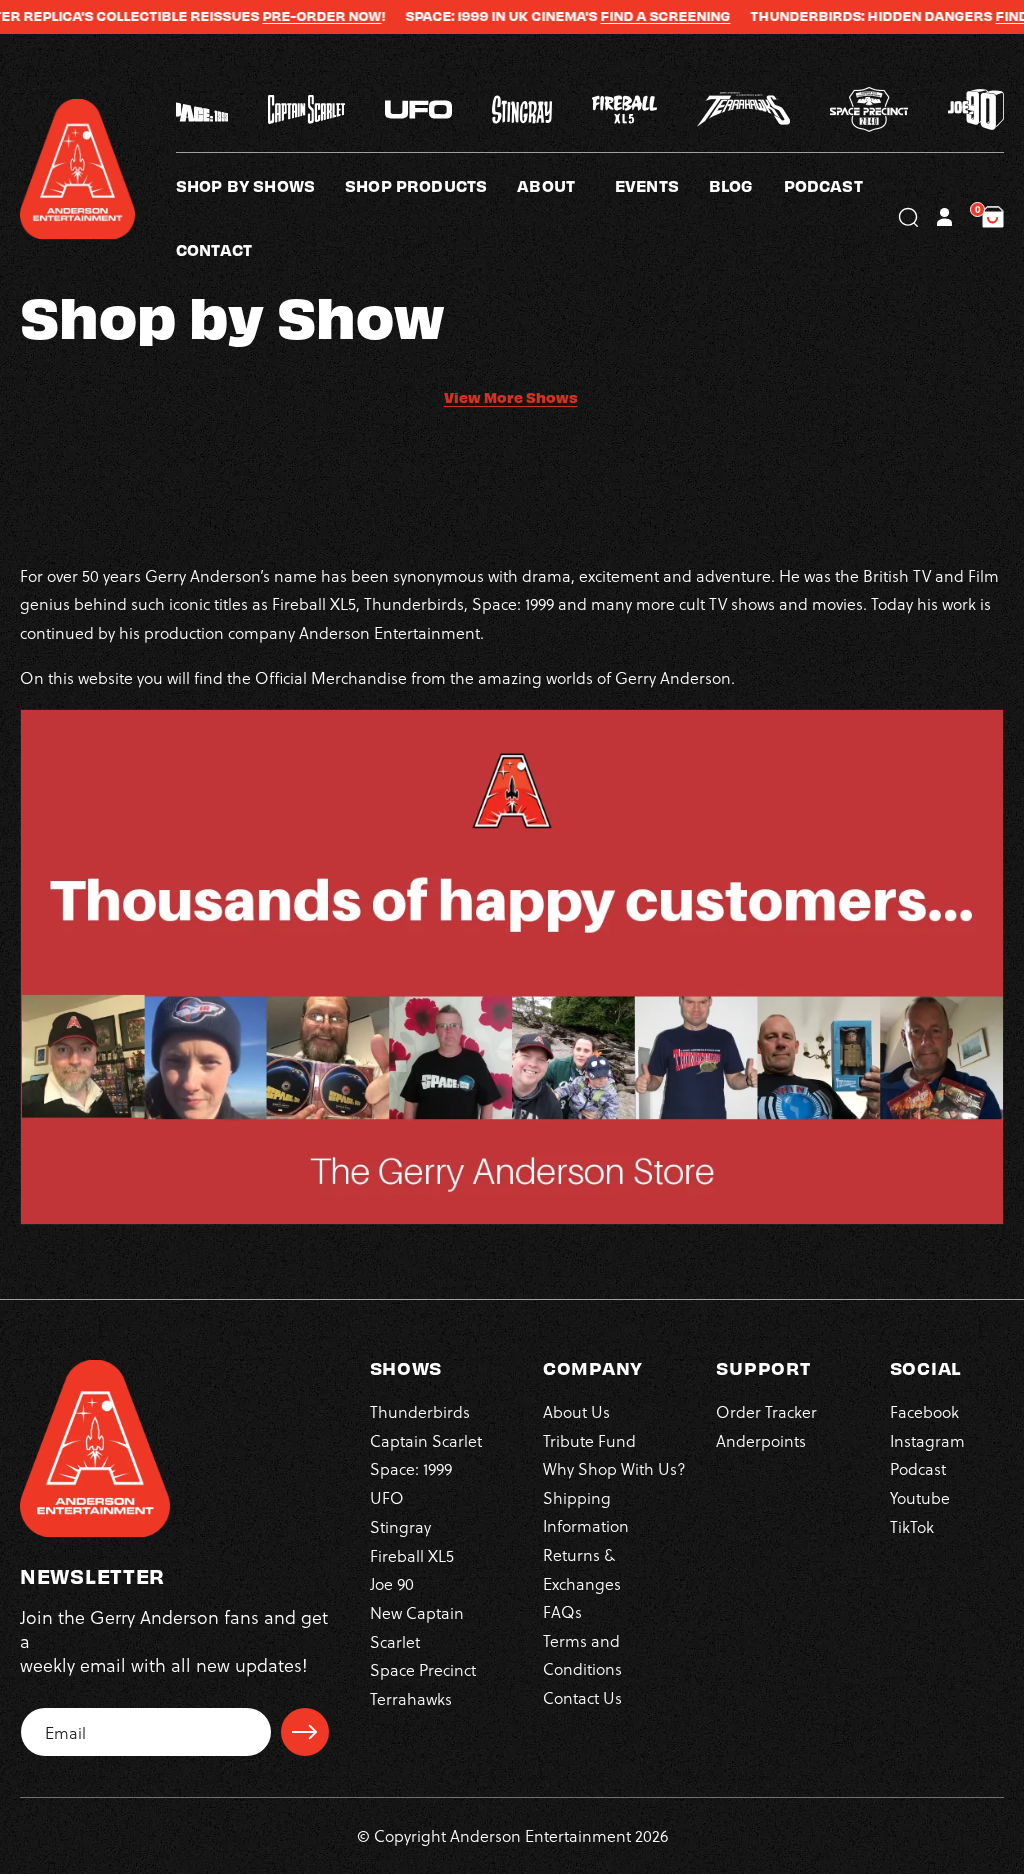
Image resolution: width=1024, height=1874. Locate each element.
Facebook (924, 1411)
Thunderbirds (420, 1411)
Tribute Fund (589, 1440)
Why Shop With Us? (614, 1468)
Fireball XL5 (412, 1555)
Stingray (400, 1526)
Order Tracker (766, 1411)
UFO (387, 1497)
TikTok (912, 1526)
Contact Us (582, 1697)
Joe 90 (392, 1583)
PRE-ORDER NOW (287, 16)
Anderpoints (761, 1440)
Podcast (918, 1468)
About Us (576, 1411)
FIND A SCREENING (631, 16)
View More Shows (511, 397)
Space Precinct (423, 1669)
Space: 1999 (411, 1468)
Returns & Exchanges (582, 1568)
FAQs (562, 1611)
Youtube (920, 1497)
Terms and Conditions (582, 1654)
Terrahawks (411, 1698)
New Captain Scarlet (417, 1626)
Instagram (927, 1440)
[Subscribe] (305, 1732)
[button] (566, 185)
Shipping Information (586, 1511)
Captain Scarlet (426, 1440)
